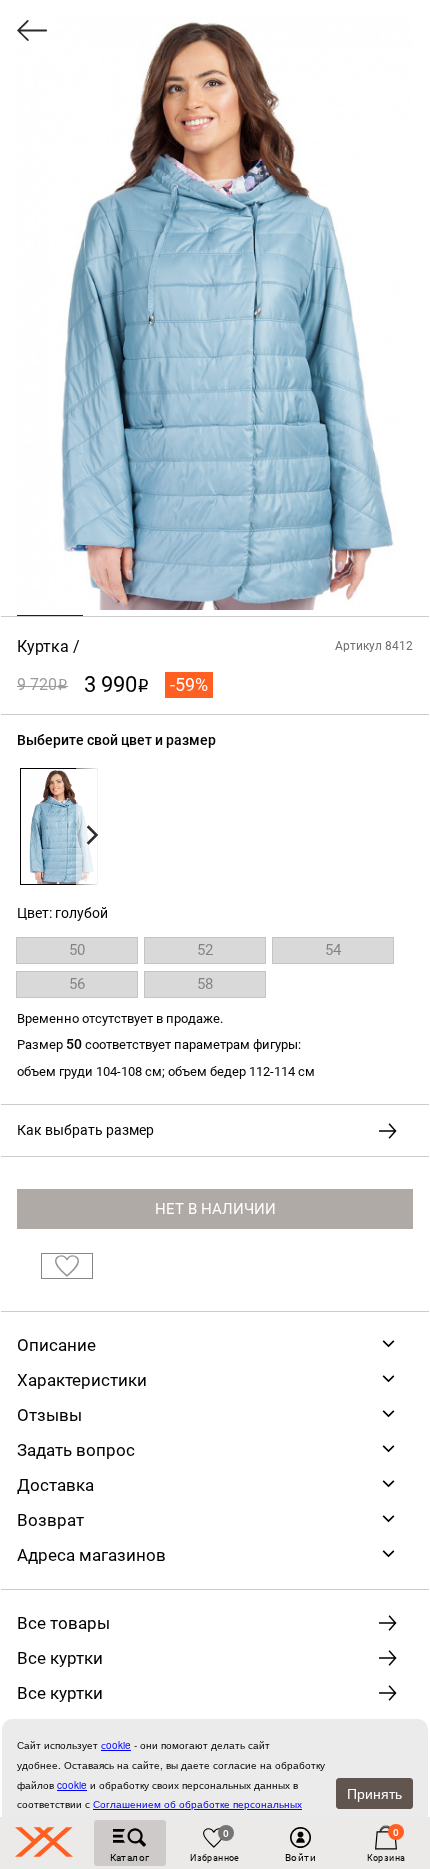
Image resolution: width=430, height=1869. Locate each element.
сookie (116, 1745)
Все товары (63, 1623)
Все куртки (60, 1658)
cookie (72, 1785)
